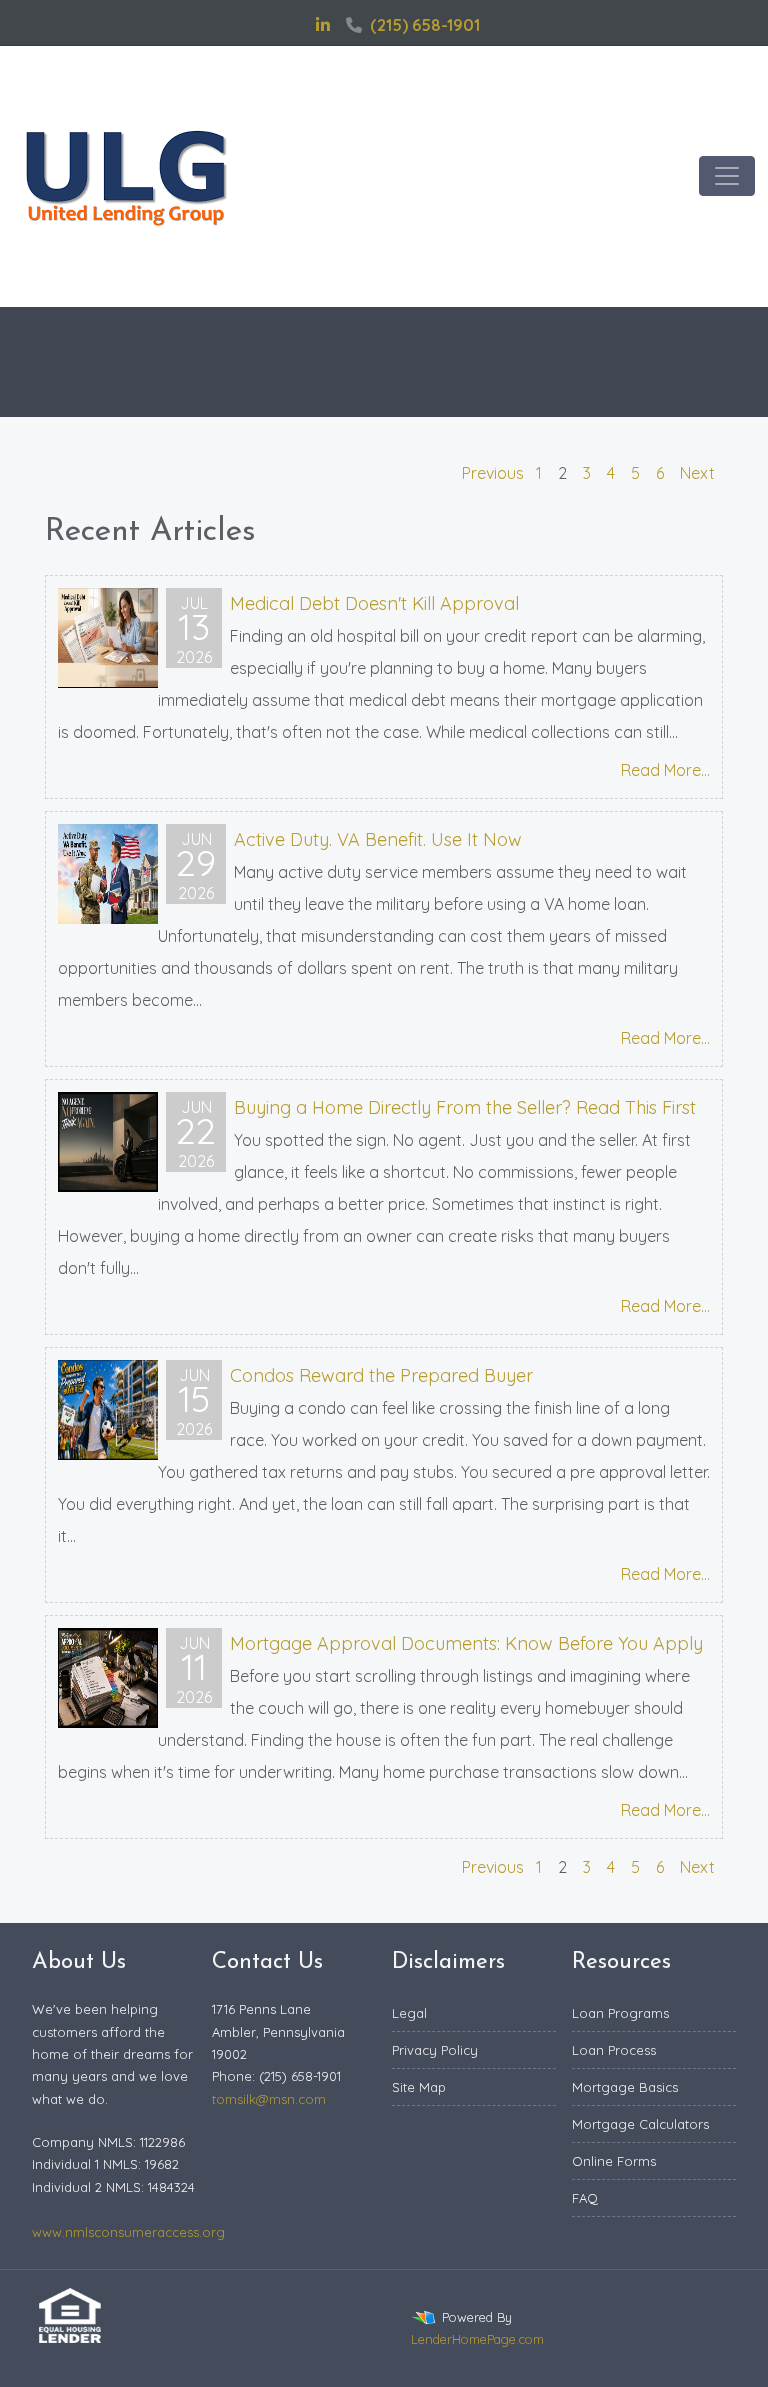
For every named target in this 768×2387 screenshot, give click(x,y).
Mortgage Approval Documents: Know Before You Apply (466, 1643)
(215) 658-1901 (425, 25)
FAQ (585, 2198)
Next (697, 473)
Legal (409, 2013)
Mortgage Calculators (640, 2124)
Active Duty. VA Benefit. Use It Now (378, 839)
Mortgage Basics (625, 2087)
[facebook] (298, 25)
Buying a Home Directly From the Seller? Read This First (465, 1107)
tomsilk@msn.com (269, 2099)
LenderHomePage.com (477, 2339)
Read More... (665, 770)
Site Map (419, 2087)
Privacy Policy (435, 2050)
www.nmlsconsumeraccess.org (128, 2232)
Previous (493, 473)
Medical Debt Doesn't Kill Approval (374, 603)
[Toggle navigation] (727, 176)
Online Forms (614, 2161)
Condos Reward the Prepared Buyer (381, 1375)
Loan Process (614, 2050)
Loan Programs (620, 2013)
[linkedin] (323, 25)
